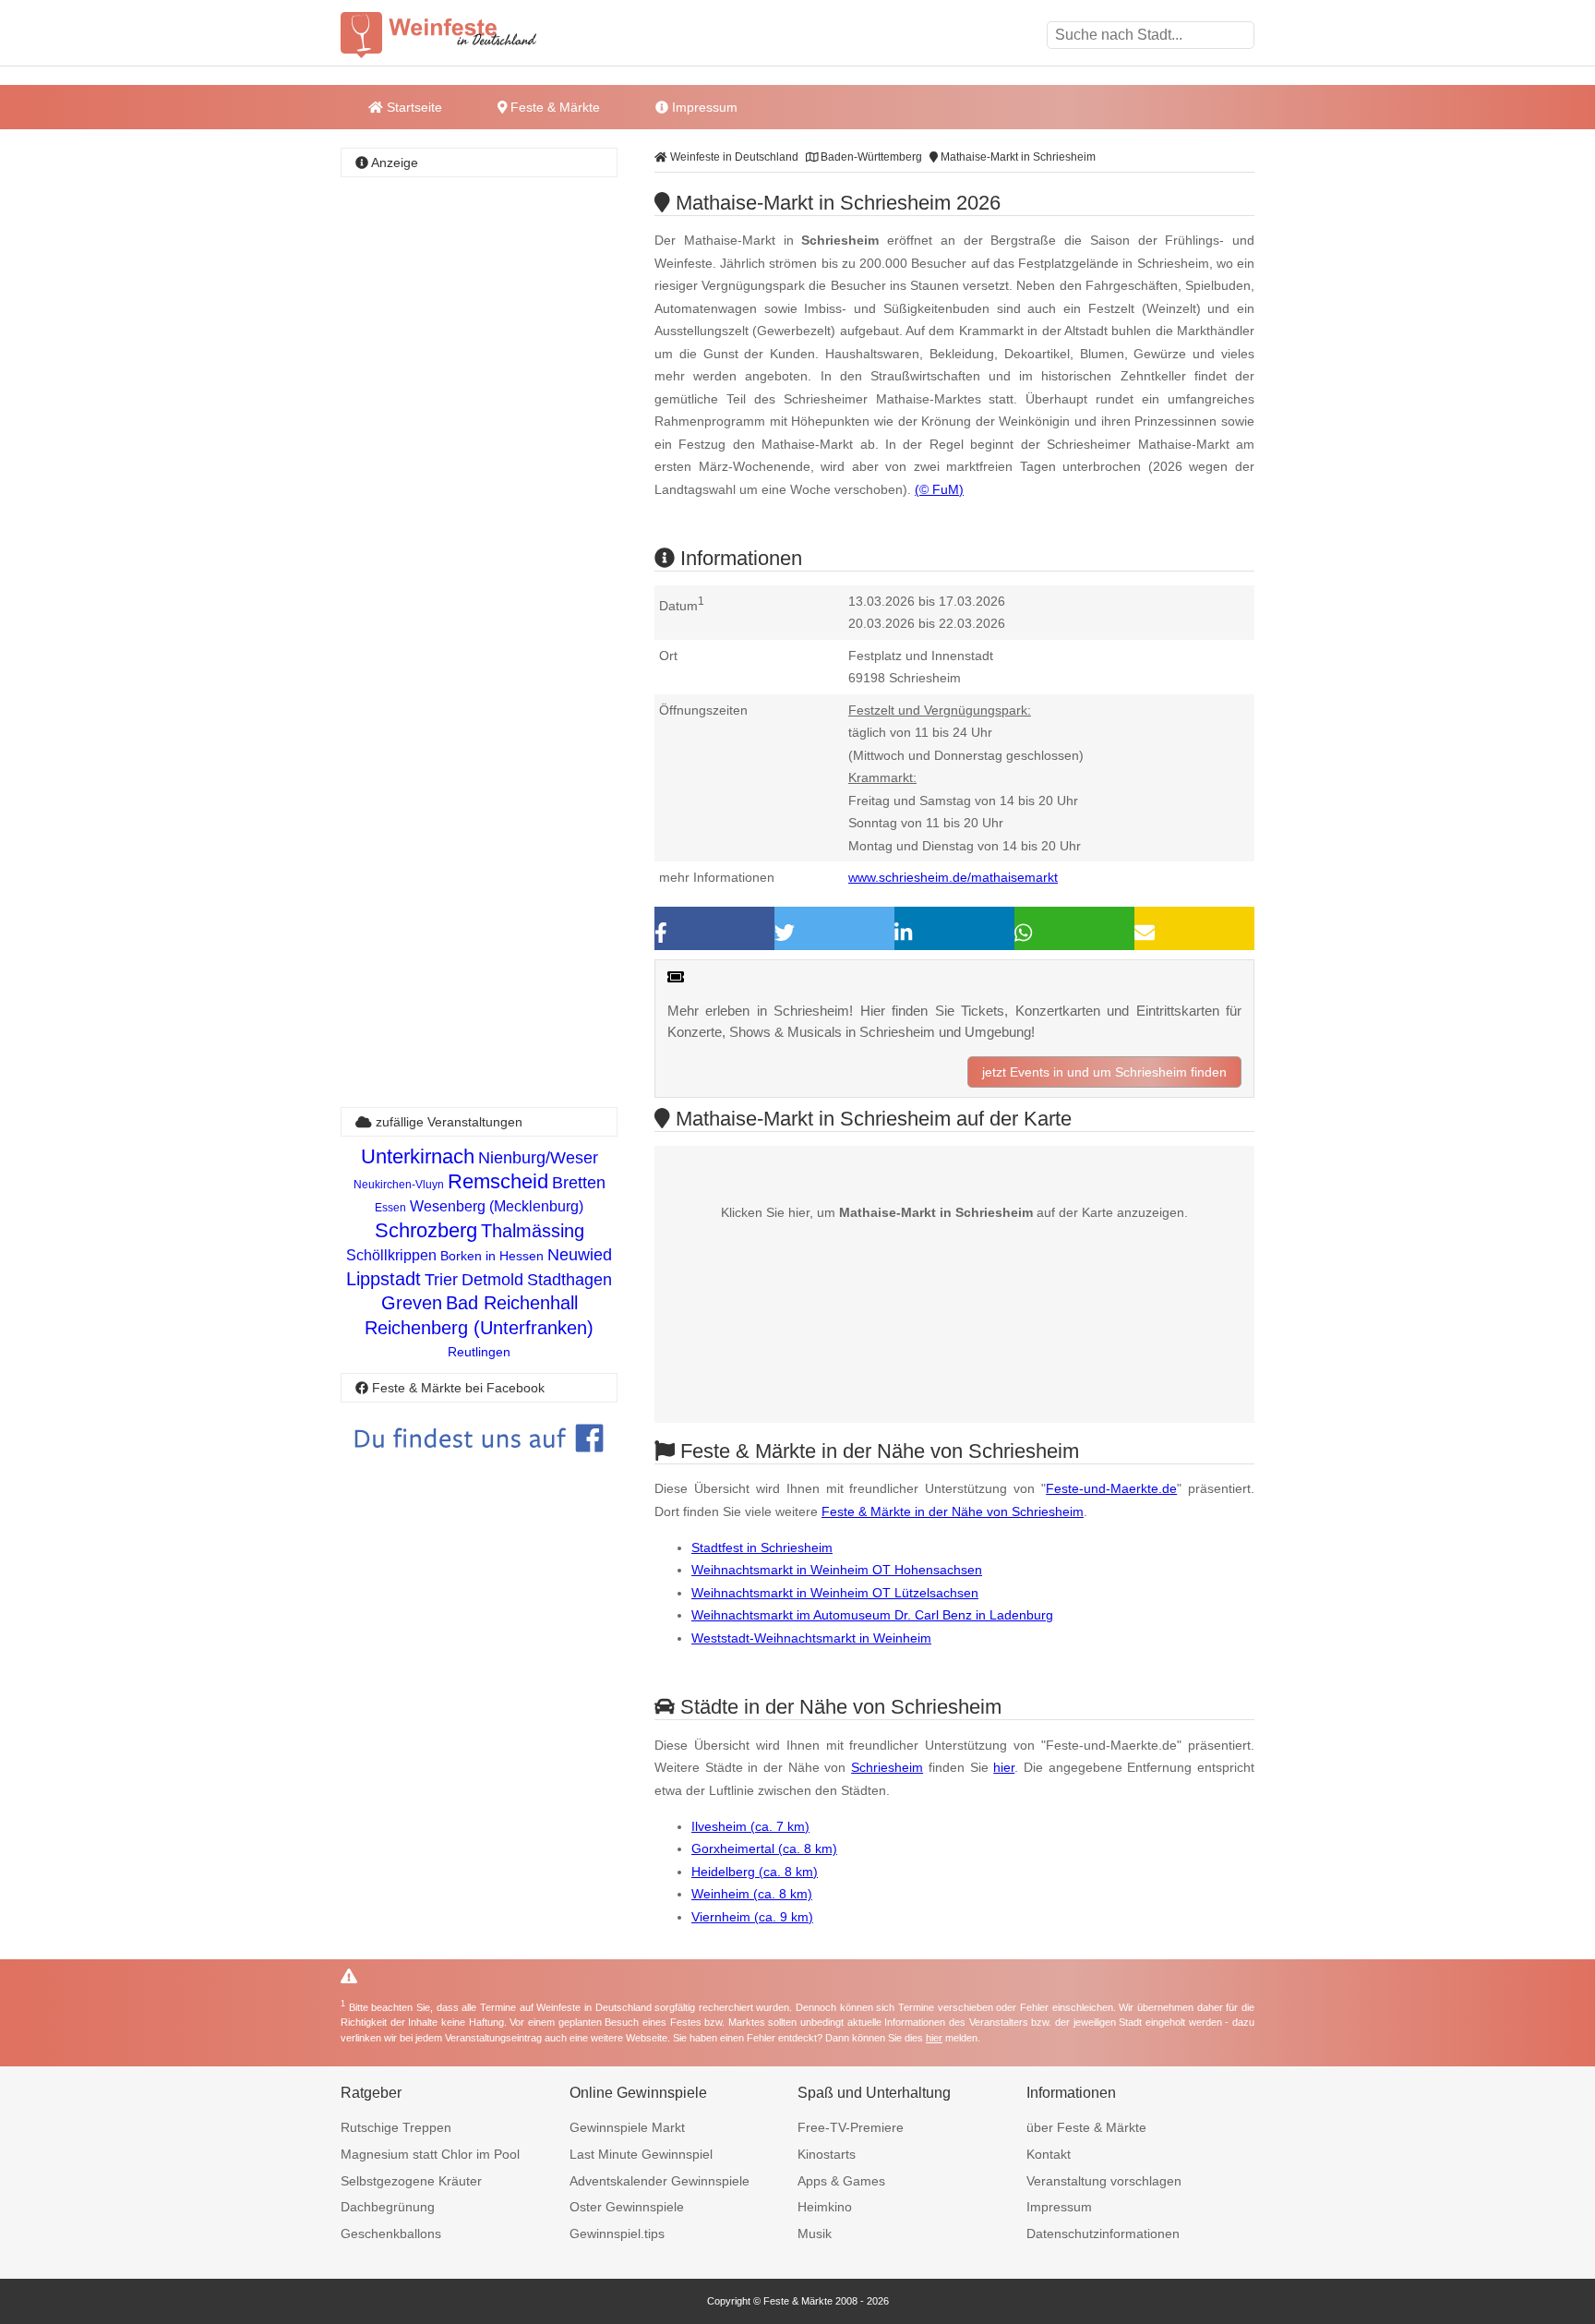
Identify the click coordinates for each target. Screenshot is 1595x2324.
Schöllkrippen (391, 1255)
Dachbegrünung (388, 2207)
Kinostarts (827, 2154)
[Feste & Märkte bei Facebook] (479, 1466)
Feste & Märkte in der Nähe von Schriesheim (953, 1511)
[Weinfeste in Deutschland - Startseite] (470, 35)
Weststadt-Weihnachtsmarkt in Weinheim (811, 1638)
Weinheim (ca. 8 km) (752, 1894)
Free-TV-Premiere (851, 2127)
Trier (441, 1280)
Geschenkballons (391, 2234)
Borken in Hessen (492, 1256)
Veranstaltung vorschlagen (1104, 2181)
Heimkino (825, 2207)
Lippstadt (384, 1279)
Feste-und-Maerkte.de (1111, 1488)
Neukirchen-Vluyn (399, 1185)
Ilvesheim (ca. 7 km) (750, 1826)
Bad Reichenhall (512, 1303)
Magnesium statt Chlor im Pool (430, 2154)
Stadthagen (570, 1280)
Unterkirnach (418, 1156)
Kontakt (1049, 2154)
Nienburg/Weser (538, 1158)
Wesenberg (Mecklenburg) (497, 1206)
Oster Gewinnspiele (627, 2207)
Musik (815, 2234)
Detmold (492, 1280)
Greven (412, 1303)
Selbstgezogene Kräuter (411, 2181)
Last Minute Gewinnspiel (641, 2154)
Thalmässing (533, 1231)
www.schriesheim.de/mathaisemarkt (953, 877)
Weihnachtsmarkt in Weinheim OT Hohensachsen (837, 1570)
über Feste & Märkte (1086, 2127)
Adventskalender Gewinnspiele (660, 2181)
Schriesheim (887, 1767)
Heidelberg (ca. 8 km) (755, 1872)
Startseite (413, 107)
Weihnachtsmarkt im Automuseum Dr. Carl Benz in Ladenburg (872, 1615)
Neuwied (580, 1255)
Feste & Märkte (553, 107)
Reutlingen (479, 1352)
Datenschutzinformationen (1103, 2234)
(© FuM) (939, 489)
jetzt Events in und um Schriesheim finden (1104, 1072)
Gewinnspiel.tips (617, 2234)
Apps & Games (841, 2181)
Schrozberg (426, 1230)
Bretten (579, 1183)
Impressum (703, 107)
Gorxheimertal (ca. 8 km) (764, 1848)
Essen (390, 1208)
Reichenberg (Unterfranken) (479, 1328)
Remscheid (498, 1181)
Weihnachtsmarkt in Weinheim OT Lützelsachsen (835, 1593)
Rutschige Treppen (396, 2127)
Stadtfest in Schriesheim (762, 1547)
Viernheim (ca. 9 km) (752, 1917)
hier (1004, 1767)
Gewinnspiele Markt (627, 2127)
